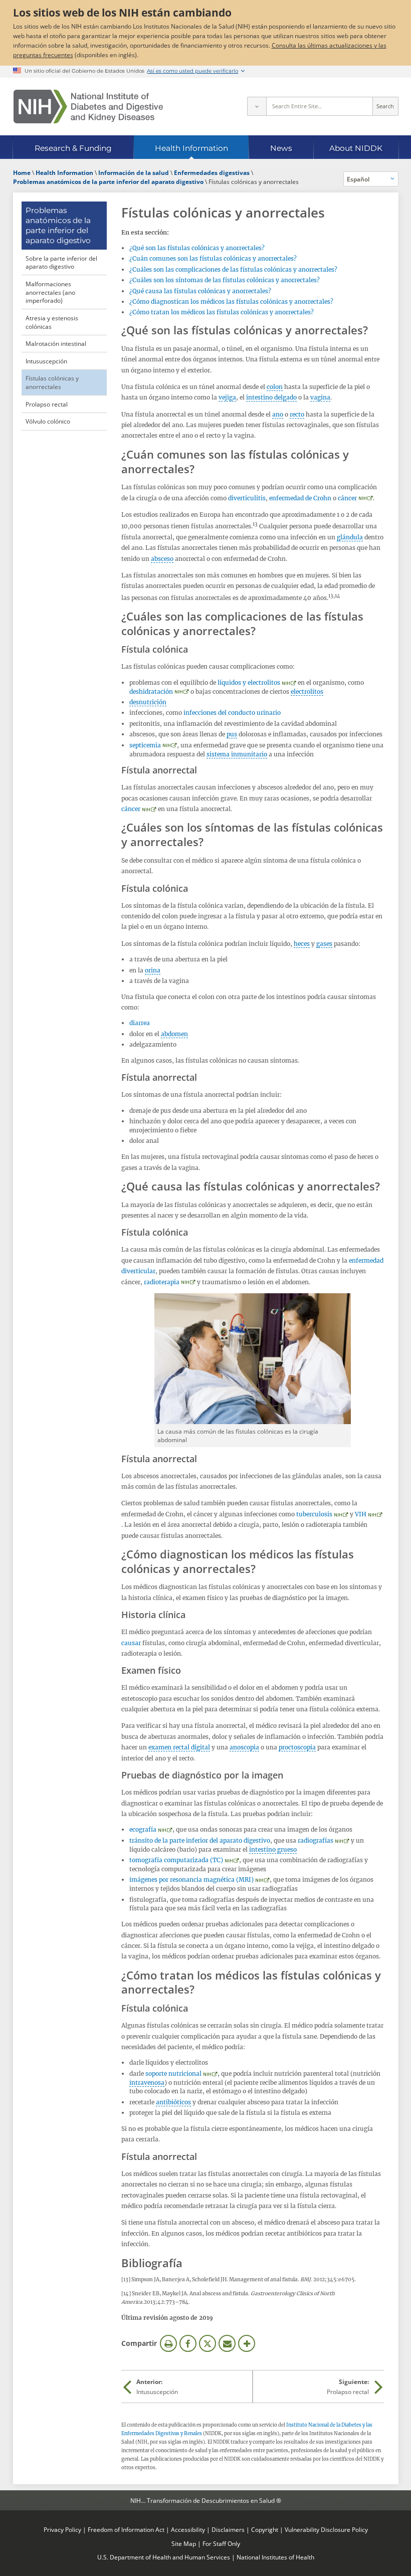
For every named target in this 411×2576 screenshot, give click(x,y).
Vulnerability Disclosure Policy (326, 2529)
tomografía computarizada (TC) (176, 1860)
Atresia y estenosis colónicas (52, 322)
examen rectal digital (179, 1747)
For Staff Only (221, 2543)
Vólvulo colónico (48, 421)
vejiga (227, 397)
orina (153, 970)
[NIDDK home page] (88, 107)
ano (278, 414)
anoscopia (244, 1747)
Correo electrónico (227, 2343)
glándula (350, 537)
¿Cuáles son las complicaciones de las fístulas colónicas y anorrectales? (233, 269)
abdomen (174, 1034)
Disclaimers (228, 2529)
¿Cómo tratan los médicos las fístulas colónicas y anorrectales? (222, 312)
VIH (361, 1514)
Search (385, 106)
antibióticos (173, 2102)
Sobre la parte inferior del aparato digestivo (61, 262)
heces (302, 944)
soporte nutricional (173, 2073)
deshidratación (151, 691)
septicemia (145, 745)
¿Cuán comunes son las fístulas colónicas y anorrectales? (213, 258)
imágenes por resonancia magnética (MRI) (191, 1879)
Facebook (188, 2343)
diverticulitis (247, 498)
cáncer (347, 498)
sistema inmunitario (237, 754)
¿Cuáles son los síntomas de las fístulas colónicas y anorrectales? (225, 280)
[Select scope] (257, 106)
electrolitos (307, 691)
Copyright (265, 2529)
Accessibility (188, 2529)
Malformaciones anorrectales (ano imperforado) (50, 292)
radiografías (316, 1840)
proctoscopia (297, 1747)
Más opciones (247, 2343)
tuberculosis (314, 1514)
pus (232, 734)
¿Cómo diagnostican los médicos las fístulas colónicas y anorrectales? (231, 302)
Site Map (184, 2543)
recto (297, 414)
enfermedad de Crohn (300, 498)
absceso (162, 559)
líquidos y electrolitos (249, 682)
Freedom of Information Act (126, 2529)
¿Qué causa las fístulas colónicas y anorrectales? (200, 291)
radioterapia (162, 1282)
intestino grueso (273, 1849)
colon (275, 387)
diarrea (140, 1023)
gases (324, 944)
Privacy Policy (62, 2529)
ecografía (143, 1829)
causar (131, 1643)
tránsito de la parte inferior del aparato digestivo (200, 1840)
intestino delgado (271, 397)
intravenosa (147, 2083)
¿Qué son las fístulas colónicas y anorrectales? (197, 248)
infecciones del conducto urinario (232, 713)
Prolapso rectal (47, 404)
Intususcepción (46, 361)
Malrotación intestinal (56, 343)
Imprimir (168, 2343)
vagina (320, 397)
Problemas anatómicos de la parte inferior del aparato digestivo (58, 225)
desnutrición (148, 702)
